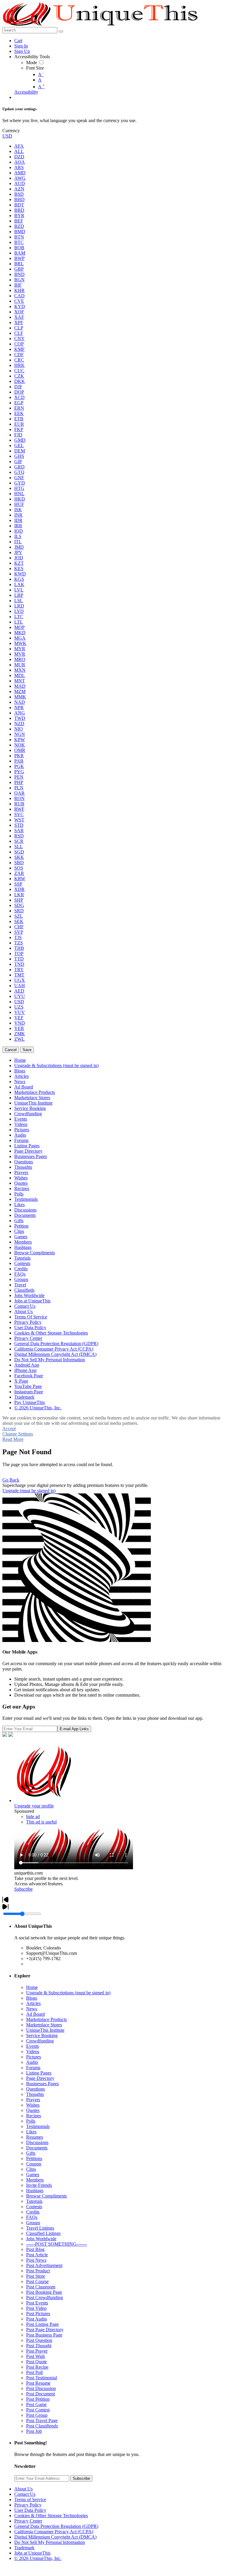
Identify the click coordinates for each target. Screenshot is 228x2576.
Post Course (37, 2281)
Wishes (33, 2105)
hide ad (33, 1817)
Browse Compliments (46, 2196)
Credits (33, 2212)
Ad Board (35, 2014)
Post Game (36, 2404)
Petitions (34, 2158)
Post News (36, 2260)
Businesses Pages (42, 2084)
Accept (9, 1429)
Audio (32, 2062)
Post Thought (39, 2346)
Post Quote (37, 2362)
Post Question (39, 2340)
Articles (33, 2003)
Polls (31, 2121)
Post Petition (38, 2399)
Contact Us (25, 2494)
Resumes (35, 2137)
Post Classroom (41, 2287)
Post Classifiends (42, 2426)
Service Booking (42, 2035)
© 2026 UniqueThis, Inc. (38, 2558)
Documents (37, 2148)
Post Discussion (41, 2388)
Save (27, 1050)
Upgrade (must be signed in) (29, 1491)
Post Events (37, 2303)
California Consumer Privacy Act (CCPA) (54, 2532)
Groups (33, 2223)
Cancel (11, 1050)
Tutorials (34, 2201)
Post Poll (34, 2372)
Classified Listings (43, 2233)
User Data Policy (30, 2510)
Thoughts (35, 2094)
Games (33, 2174)
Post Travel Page (42, 2420)
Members (35, 2180)
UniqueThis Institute (45, 2030)
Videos (33, 2052)
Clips (31, 2169)
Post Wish (35, 2356)
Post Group (37, 2415)
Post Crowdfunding (45, 2297)
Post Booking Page (44, 2292)
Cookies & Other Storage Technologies (51, 2516)
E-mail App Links (74, 1729)
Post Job (34, 2431)
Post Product (38, 2271)
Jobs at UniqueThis (32, 2553)
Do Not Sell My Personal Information (50, 2542)
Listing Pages (39, 2073)
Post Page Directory (45, 2330)
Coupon (34, 2164)
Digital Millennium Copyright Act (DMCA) (55, 2537)
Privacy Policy (28, 2505)
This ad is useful (41, 1822)
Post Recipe (37, 2367)
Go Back (11, 1480)
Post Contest (38, 2410)
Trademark (24, 2548)
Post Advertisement (44, 2265)
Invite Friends (39, 2185)
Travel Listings (40, 2228)
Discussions (37, 2142)
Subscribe (23, 1889)
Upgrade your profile (34, 1806)
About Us (23, 2489)
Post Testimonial (42, 2378)
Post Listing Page (42, 2324)
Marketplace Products (46, 2019)
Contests (34, 2207)
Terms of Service (30, 2500)
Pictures (34, 2057)
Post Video (36, 2308)
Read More (13, 1439)
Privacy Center (28, 2521)
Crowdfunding (40, 2041)
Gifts (31, 2153)
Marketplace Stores (44, 2025)
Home (32, 1987)
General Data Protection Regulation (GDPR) (56, 2526)
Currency (11, 131)
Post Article (37, 2255)
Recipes (34, 2116)
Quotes (33, 2110)
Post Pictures (38, 2314)
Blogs (32, 1998)
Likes (31, 2132)
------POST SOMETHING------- (57, 2244)
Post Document (41, 2394)
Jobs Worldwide (41, 2239)
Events (33, 2046)
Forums (33, 2068)
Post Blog (35, 2249)
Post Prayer (37, 2351)
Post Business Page (44, 2335)
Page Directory (40, 2078)
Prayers (33, 2100)
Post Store (36, 2276)
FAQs (32, 2217)
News (32, 2009)
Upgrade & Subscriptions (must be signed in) (68, 1993)
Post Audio (37, 2319)
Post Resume (38, 2383)
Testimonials (38, 2126)
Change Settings (18, 1434)
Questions (35, 2089)
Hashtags (35, 2191)
